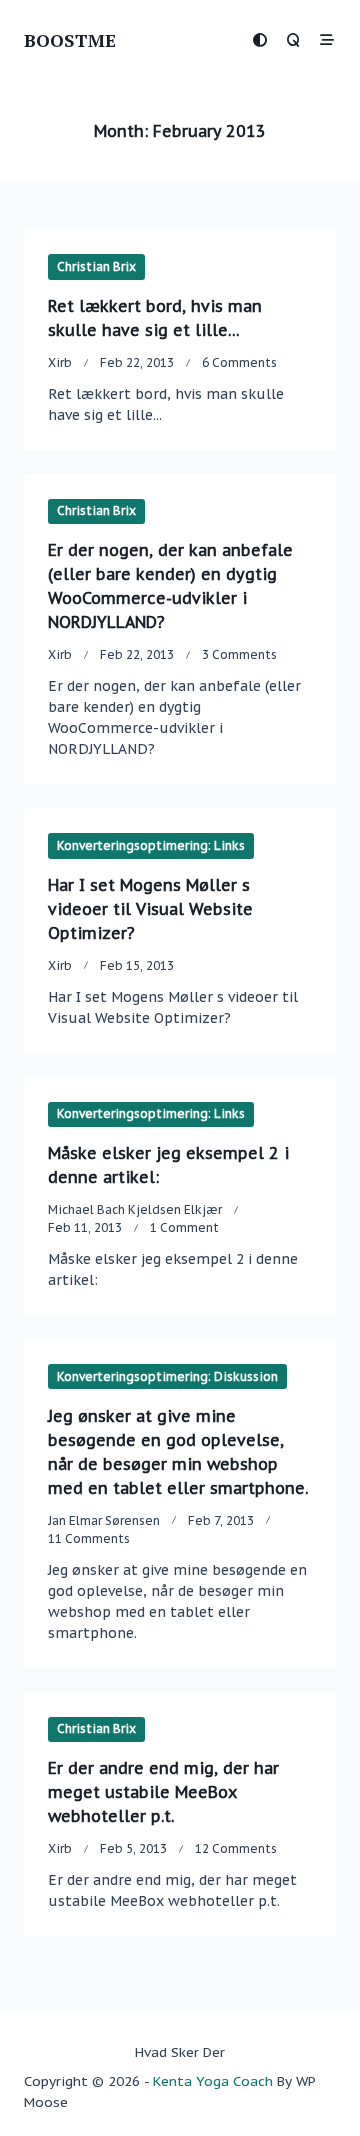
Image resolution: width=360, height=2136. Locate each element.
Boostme (70, 40)
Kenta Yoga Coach (213, 2081)
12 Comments (236, 1848)
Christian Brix (96, 266)
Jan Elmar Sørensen (104, 1520)
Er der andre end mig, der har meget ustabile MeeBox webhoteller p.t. (163, 1792)
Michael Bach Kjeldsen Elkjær (135, 1209)
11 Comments (89, 1538)
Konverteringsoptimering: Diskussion (167, 1376)
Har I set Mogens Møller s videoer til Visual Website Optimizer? (150, 909)
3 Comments (239, 654)
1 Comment (184, 1227)
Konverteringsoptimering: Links (151, 845)
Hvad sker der (180, 2052)
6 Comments (239, 362)
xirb (60, 362)
